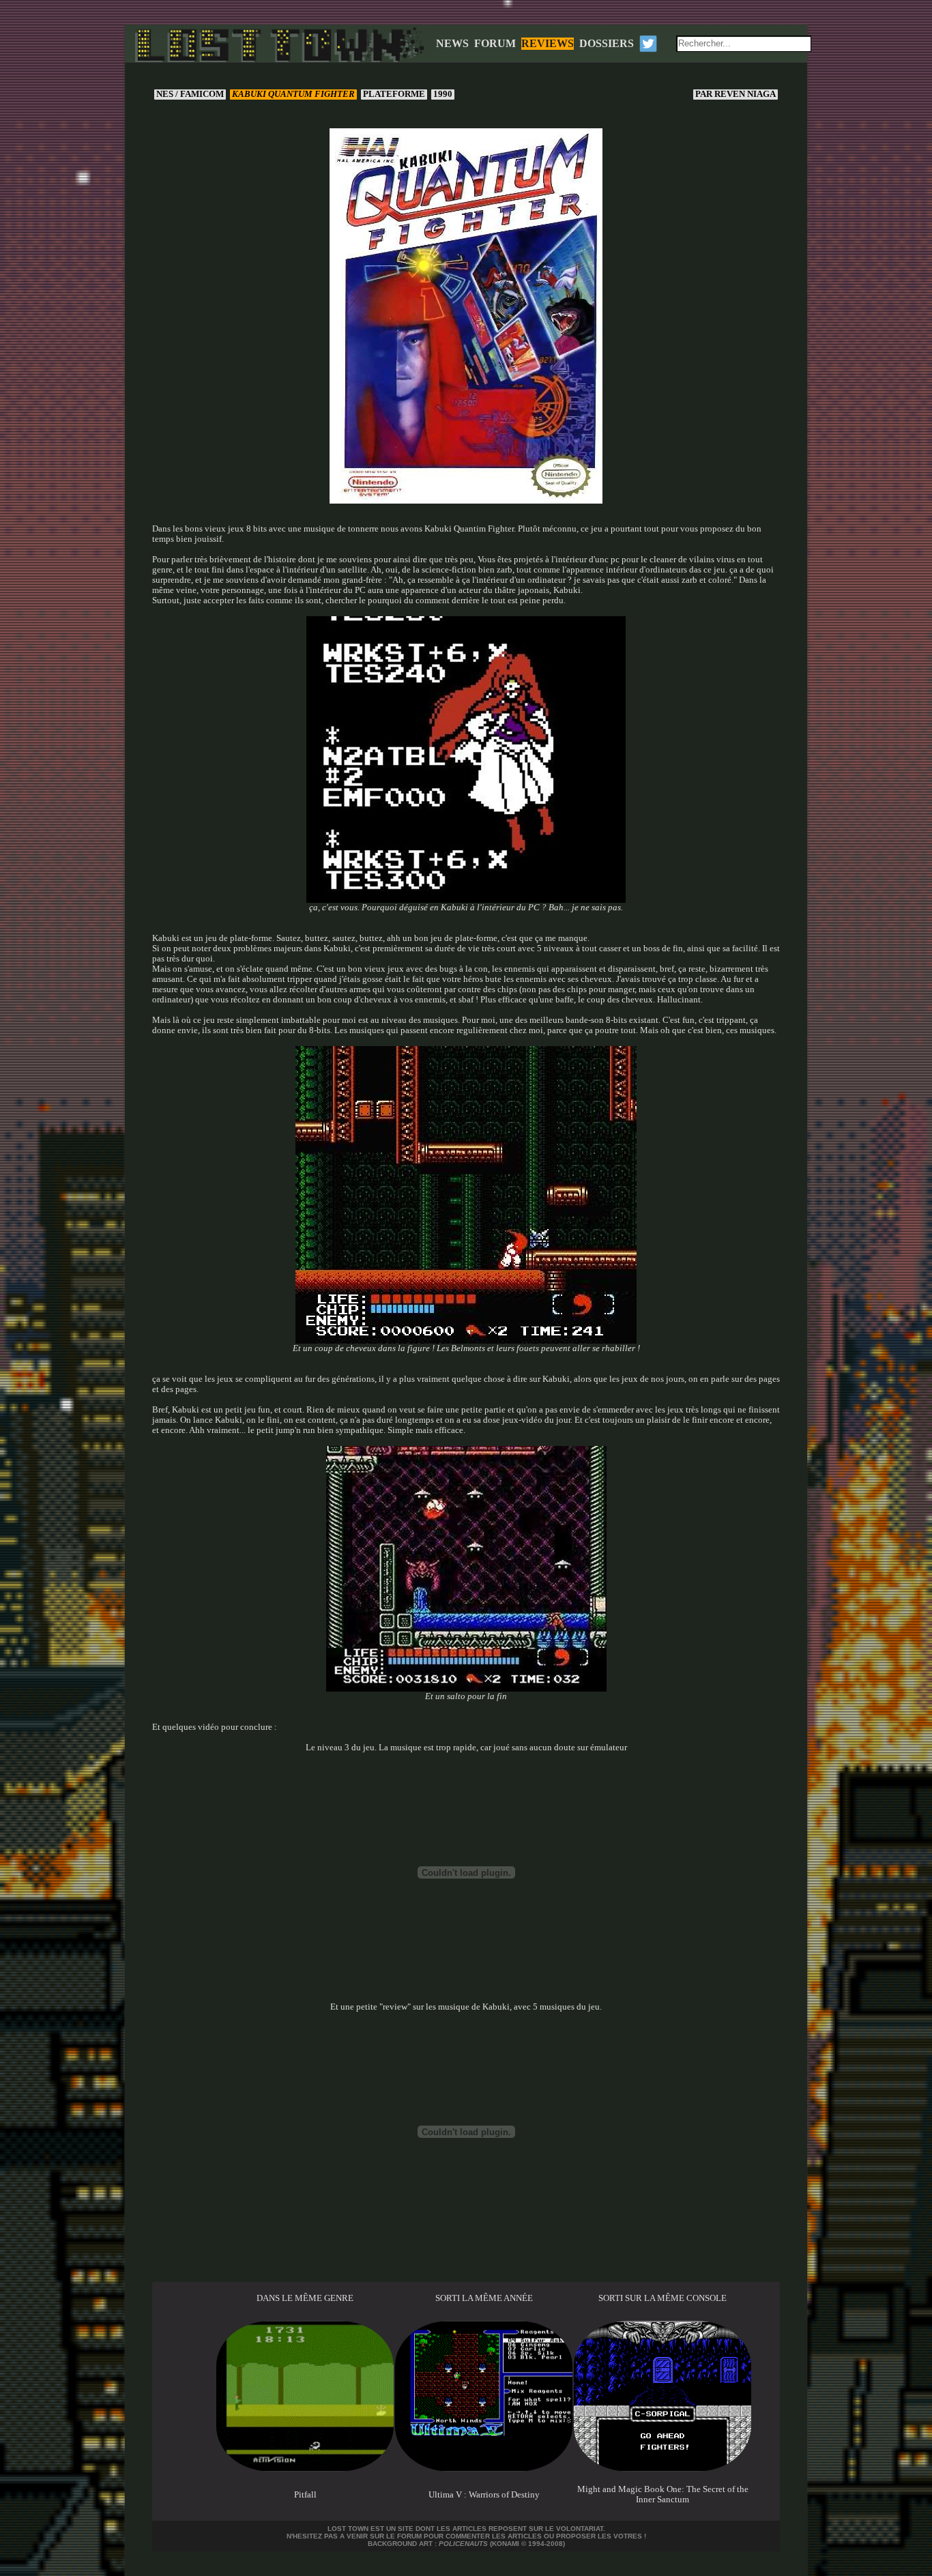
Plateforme (394, 94)
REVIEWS (548, 43)
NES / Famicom (190, 94)
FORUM (495, 43)
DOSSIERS (607, 43)
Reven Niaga (737, 94)
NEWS (452, 43)
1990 (443, 94)
